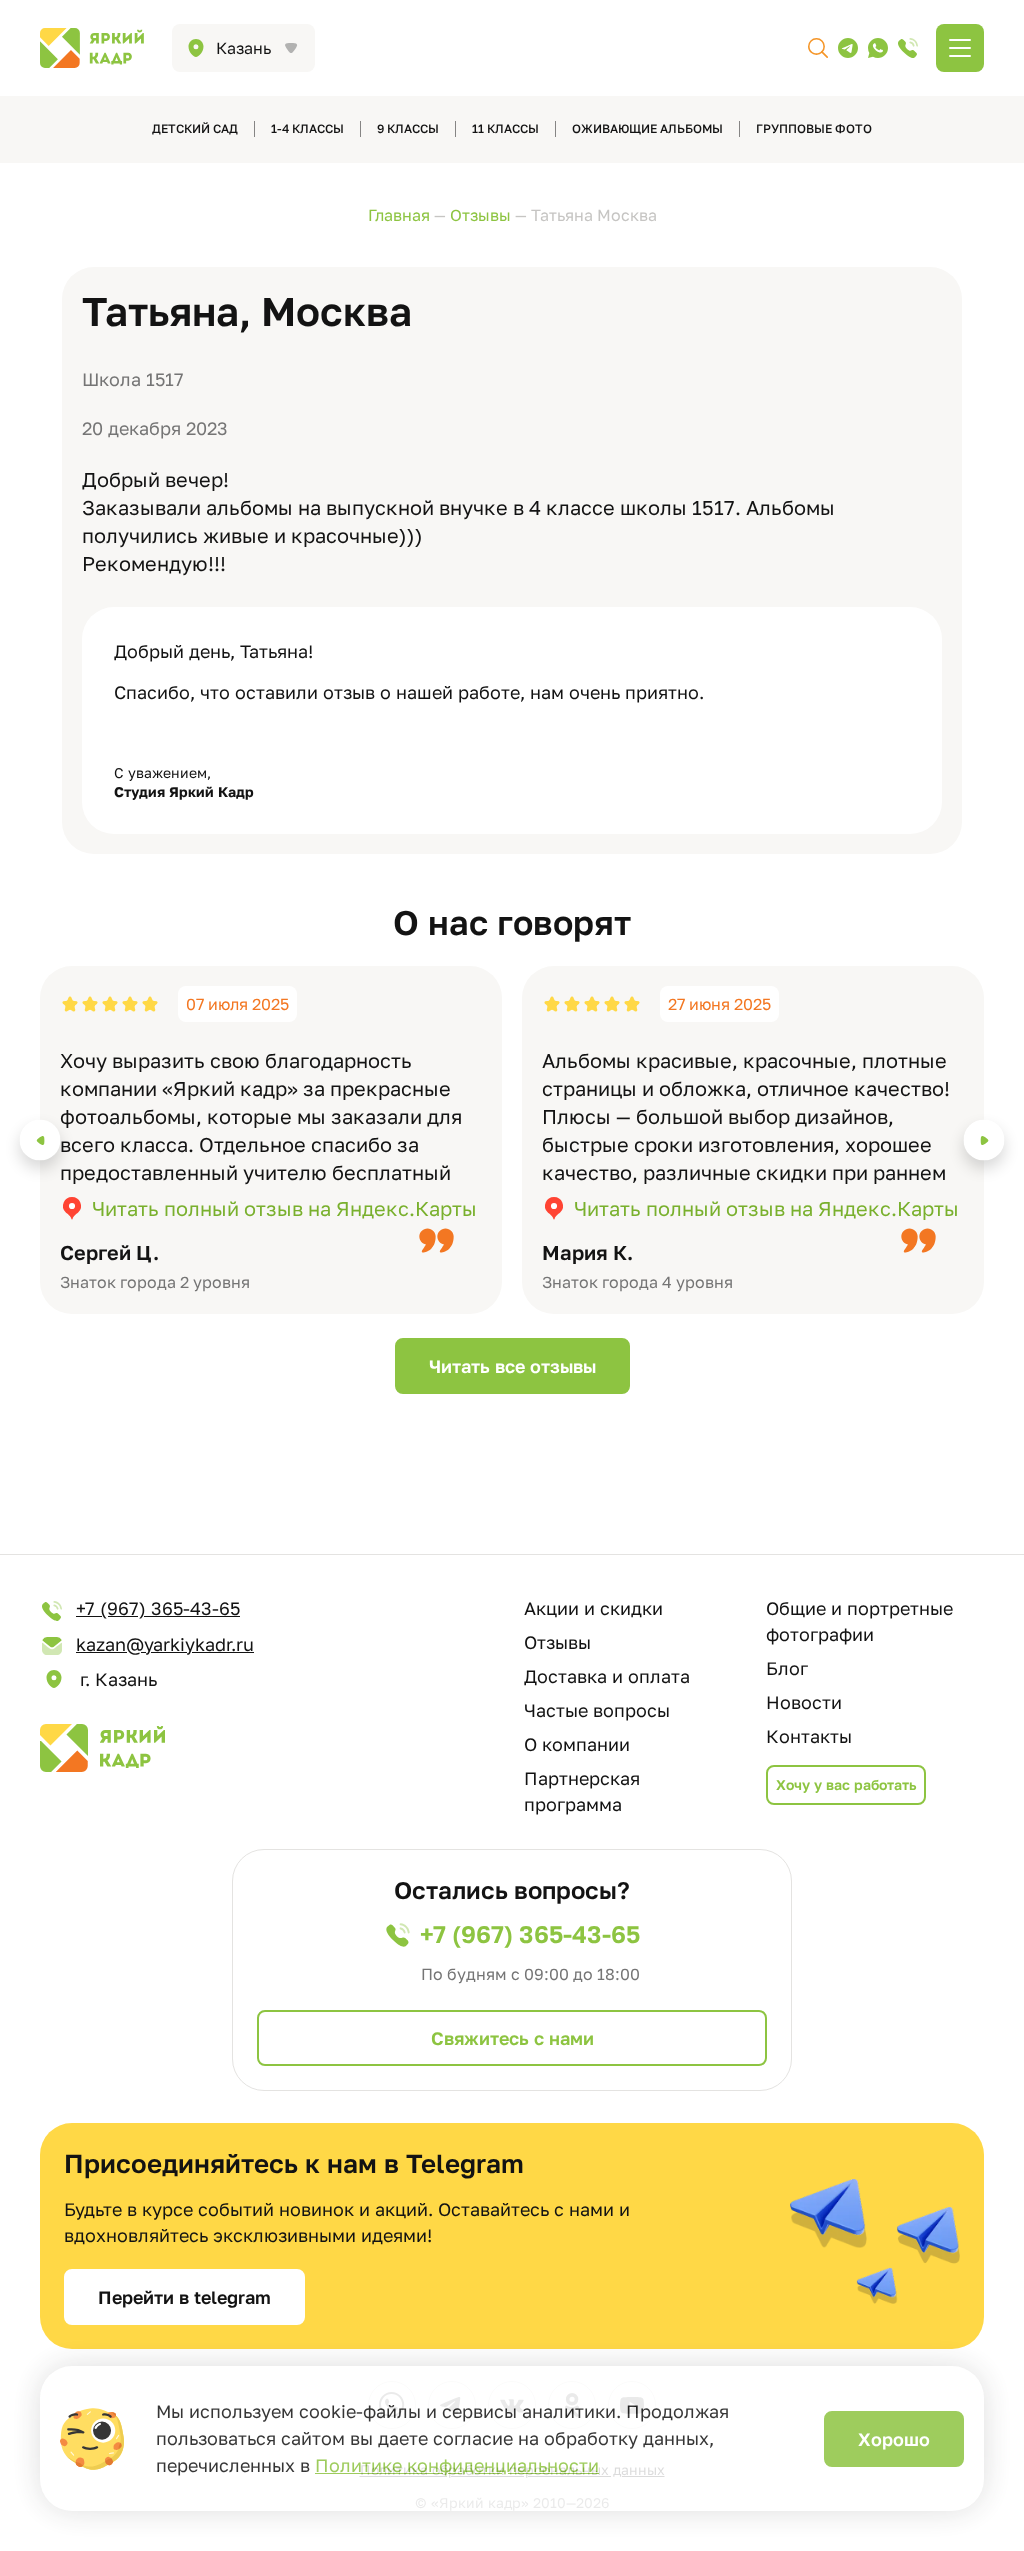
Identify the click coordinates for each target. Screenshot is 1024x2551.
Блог (787, 1668)
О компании (577, 1744)
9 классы (408, 128)
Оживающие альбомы (647, 128)
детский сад (195, 128)
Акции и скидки (593, 1608)
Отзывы (557, 1642)
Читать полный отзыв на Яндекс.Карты (284, 1208)
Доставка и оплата (607, 1676)
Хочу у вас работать (846, 1784)
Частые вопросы (597, 1710)
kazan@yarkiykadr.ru (165, 1644)
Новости (804, 1702)
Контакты (809, 1736)
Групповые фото (814, 128)
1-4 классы (307, 128)
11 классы (505, 128)
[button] (40, 1140)
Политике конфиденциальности (457, 2465)
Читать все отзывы (512, 1366)
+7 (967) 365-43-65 (158, 1608)
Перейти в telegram (184, 2297)
